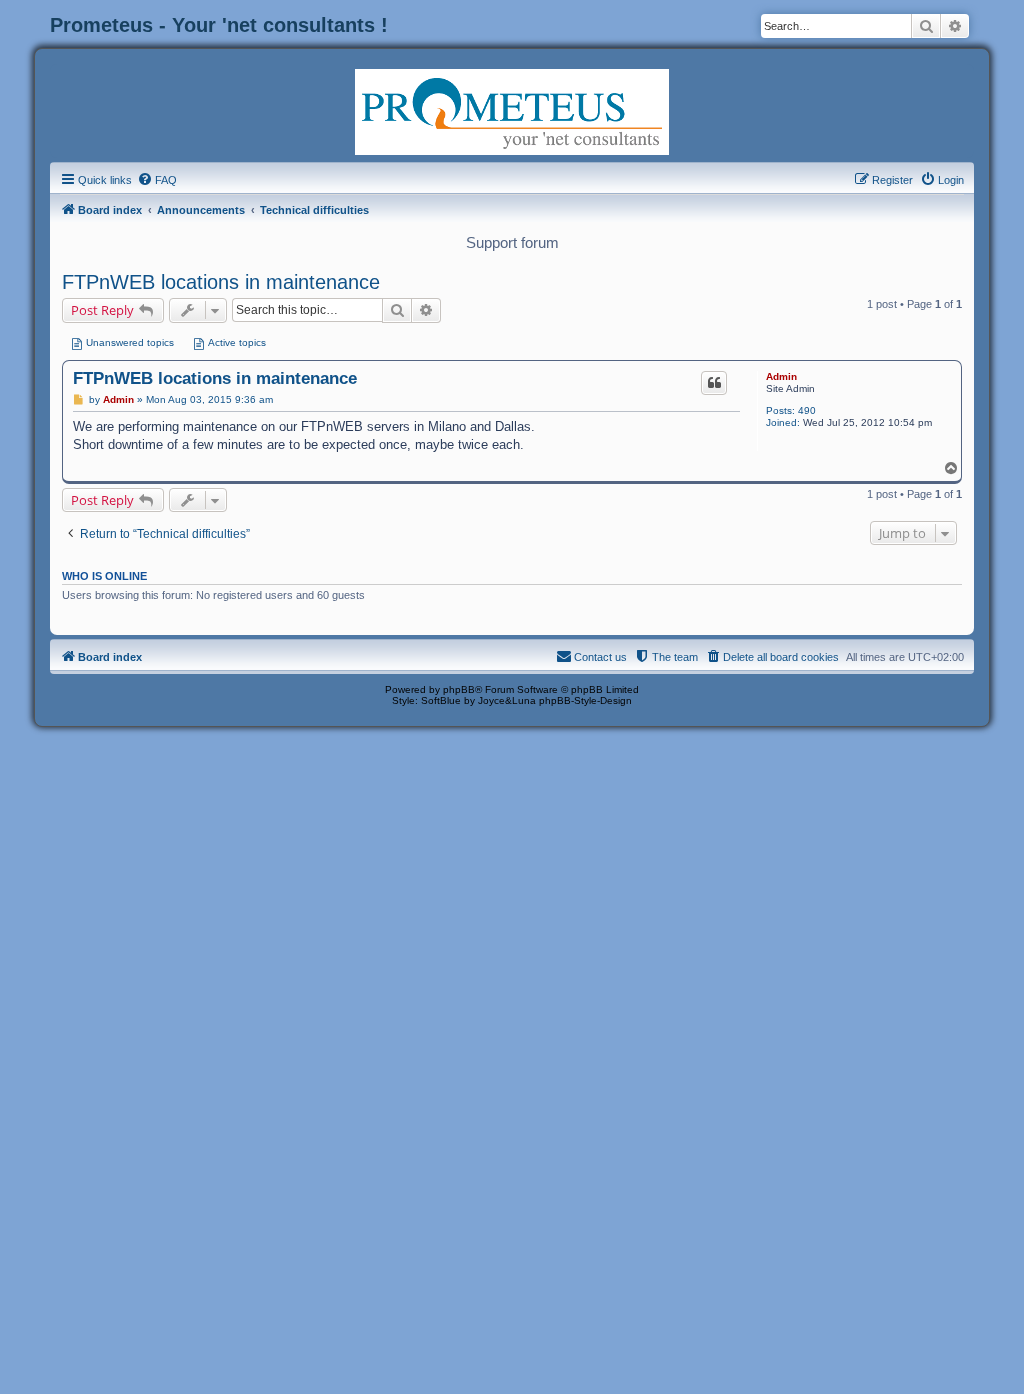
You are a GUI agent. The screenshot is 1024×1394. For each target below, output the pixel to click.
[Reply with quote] (714, 383)
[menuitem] (157, 180)
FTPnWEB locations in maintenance (221, 282)
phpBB (459, 689)
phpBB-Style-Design (585, 700)
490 (807, 410)
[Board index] (512, 110)
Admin (781, 376)
